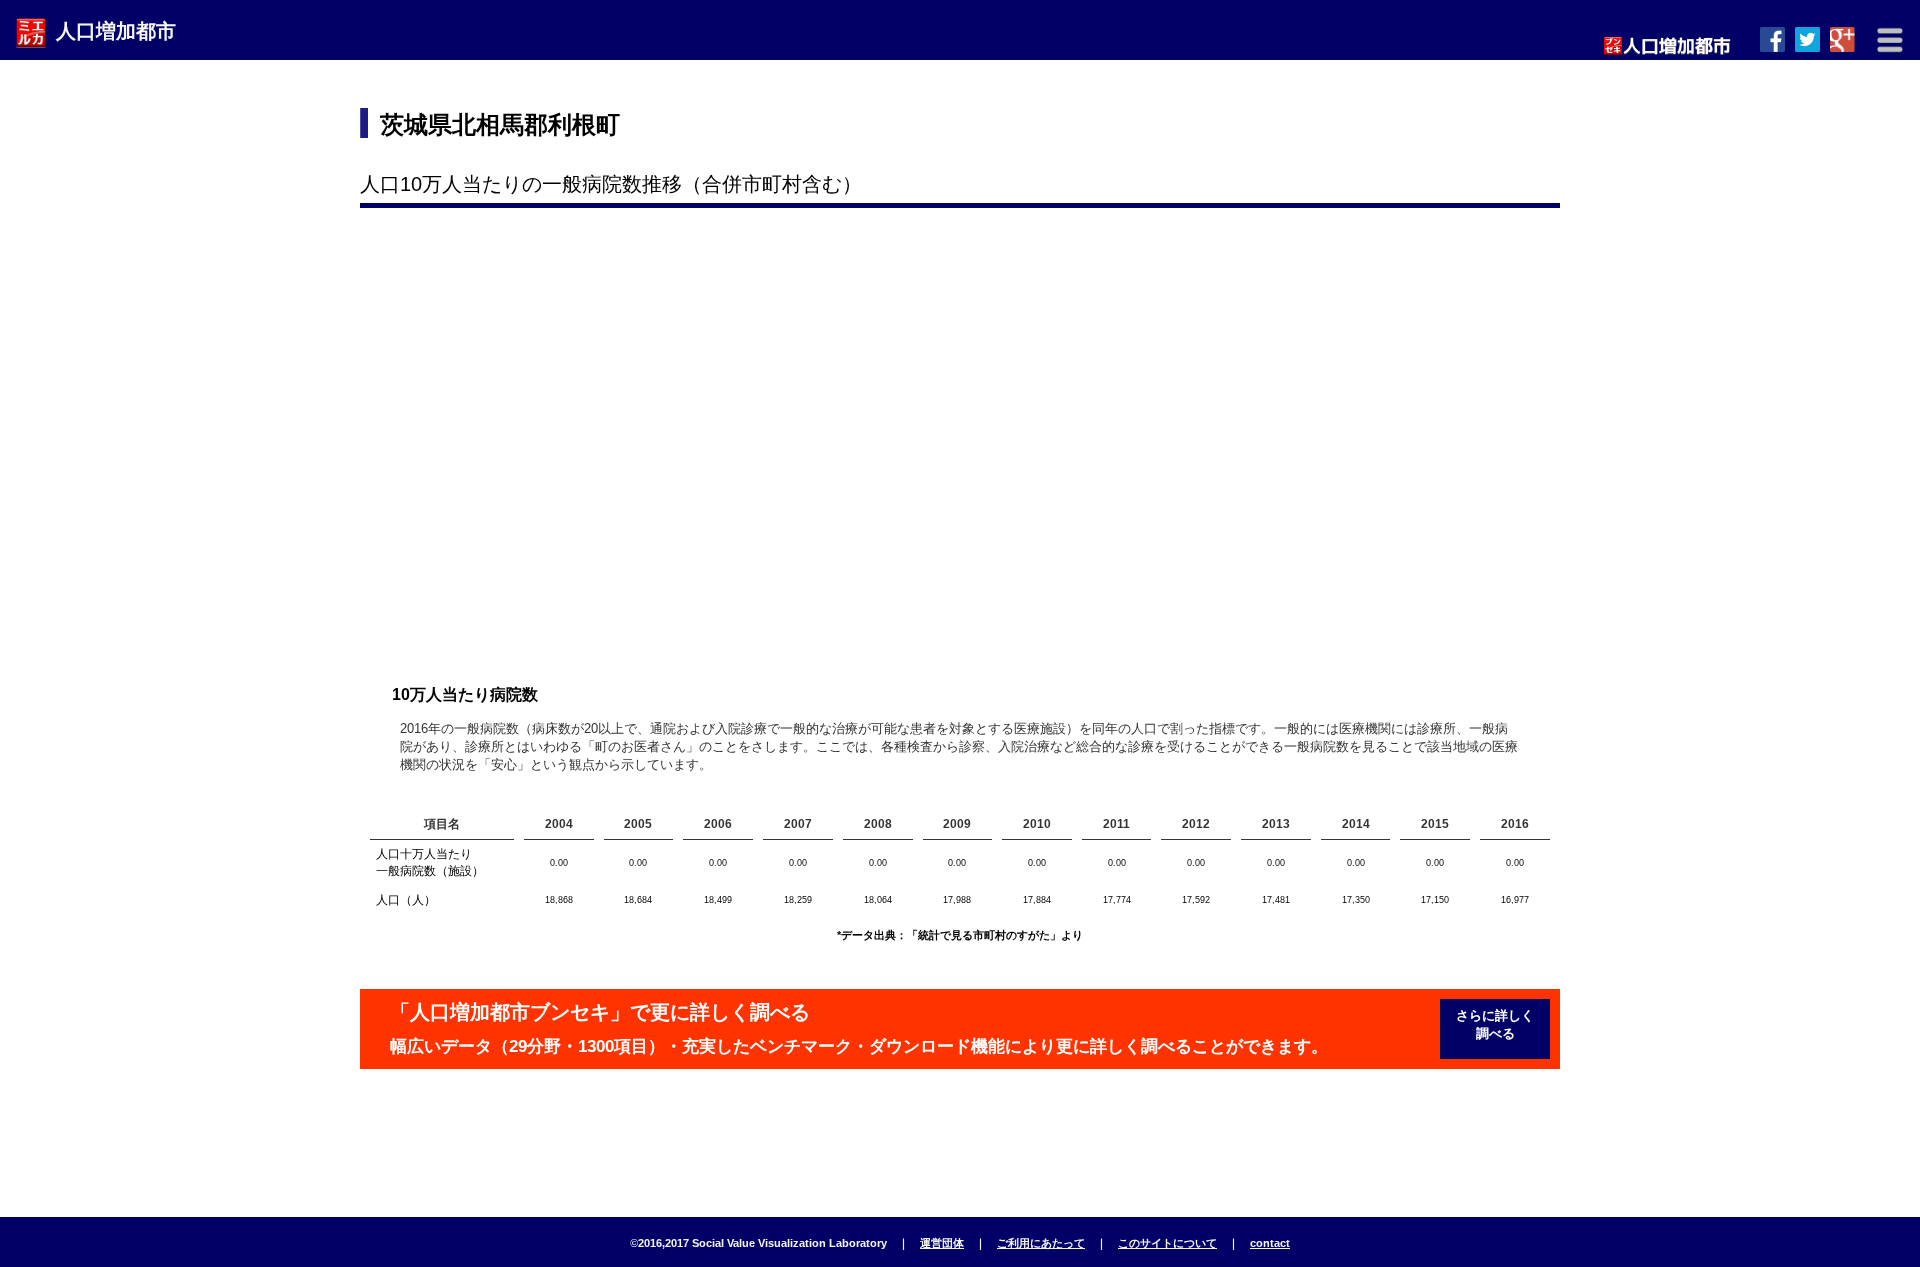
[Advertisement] (1191, 125)
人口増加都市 (116, 31)
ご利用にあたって (1041, 1243)
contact (1270, 1243)
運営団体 (942, 1243)
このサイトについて (1167, 1243)
